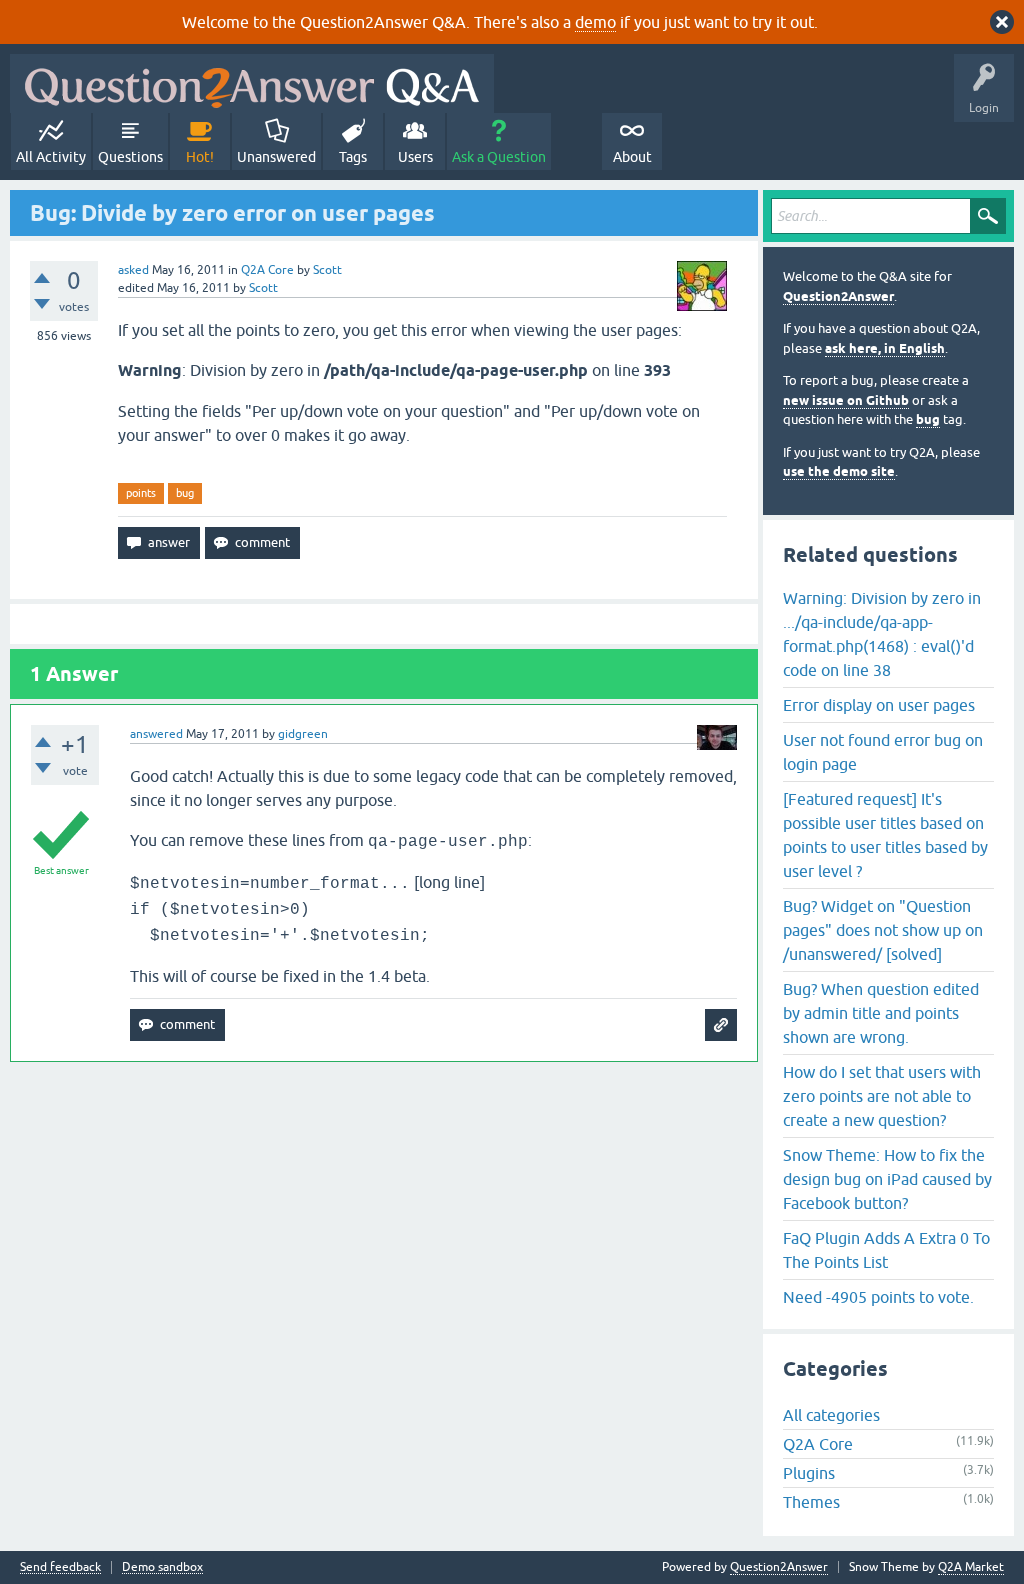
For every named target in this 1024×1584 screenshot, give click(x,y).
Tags (353, 157)
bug (185, 493)
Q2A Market (971, 1567)
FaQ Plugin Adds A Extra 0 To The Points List (886, 1250)
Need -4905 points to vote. (878, 1297)
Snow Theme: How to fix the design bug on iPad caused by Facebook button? (887, 1179)
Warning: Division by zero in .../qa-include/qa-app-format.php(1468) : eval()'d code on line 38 (882, 634)
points (141, 493)
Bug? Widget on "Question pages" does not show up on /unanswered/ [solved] (883, 930)
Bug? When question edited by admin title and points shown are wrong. (881, 1013)
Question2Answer (838, 296)
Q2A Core (267, 270)
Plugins (809, 1473)
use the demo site (839, 471)
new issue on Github (846, 400)
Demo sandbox (162, 1567)
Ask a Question (499, 157)
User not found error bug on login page (883, 752)
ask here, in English (885, 348)
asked (133, 270)
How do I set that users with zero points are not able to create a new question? (882, 1096)
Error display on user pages (879, 705)
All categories (831, 1415)
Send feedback (60, 1567)
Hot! (200, 157)
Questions (130, 157)
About (632, 157)
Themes (811, 1502)
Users (415, 157)
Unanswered (276, 157)
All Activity (51, 157)
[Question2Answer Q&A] (252, 83)
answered (156, 734)
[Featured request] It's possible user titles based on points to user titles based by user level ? (885, 835)
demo (595, 22)
